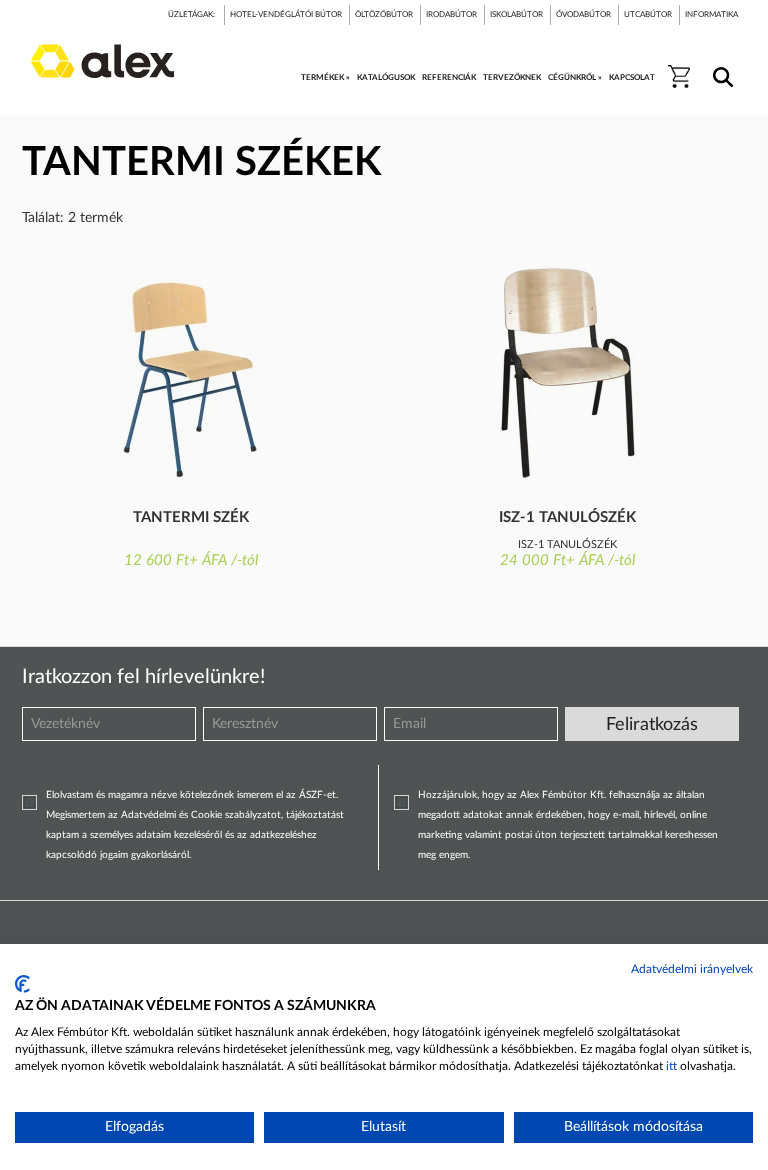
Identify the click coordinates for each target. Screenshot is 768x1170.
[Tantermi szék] (190, 373)
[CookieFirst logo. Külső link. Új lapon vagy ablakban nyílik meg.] (22, 984)
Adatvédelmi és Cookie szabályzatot (201, 815)
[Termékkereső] (719, 64)
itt (671, 1066)
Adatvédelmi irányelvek (692, 969)
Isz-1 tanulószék (567, 517)
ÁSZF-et (317, 795)
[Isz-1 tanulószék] (567, 373)
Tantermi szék (191, 517)
